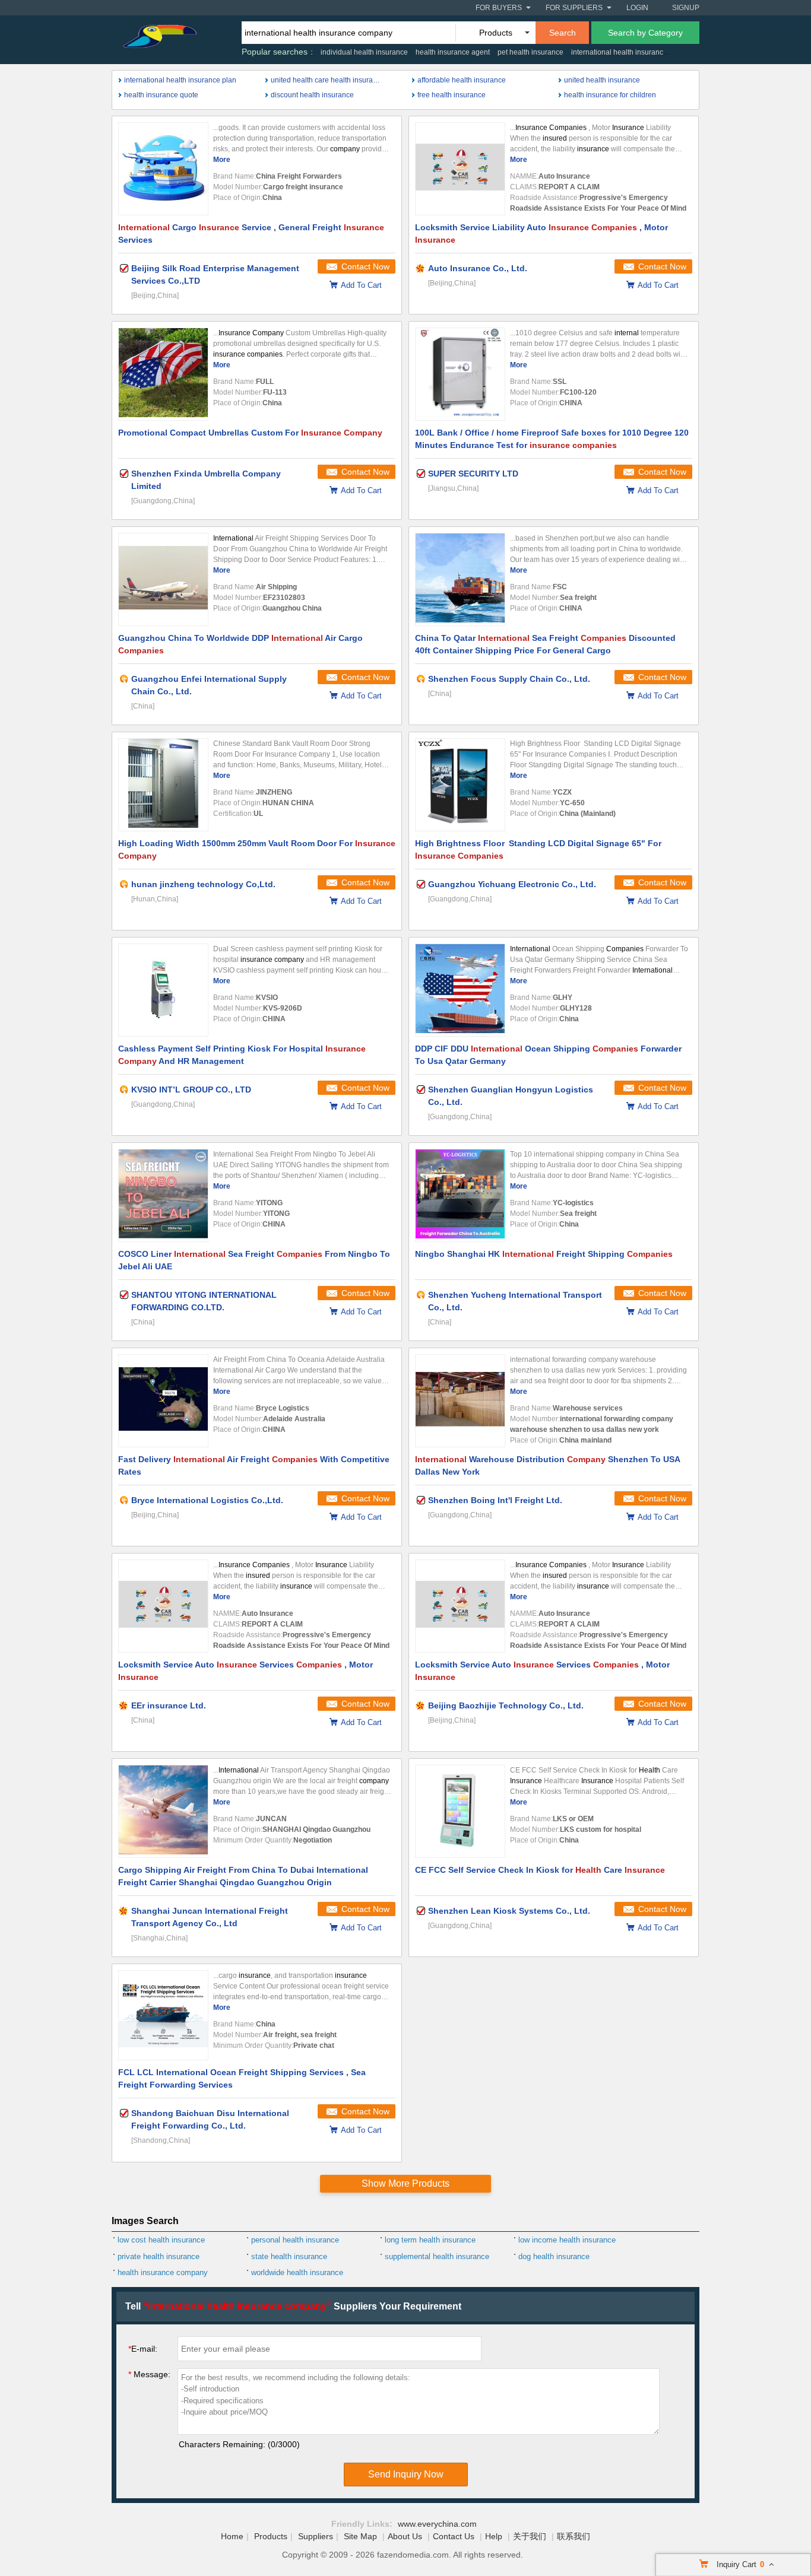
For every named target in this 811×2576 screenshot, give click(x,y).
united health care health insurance (327, 80)
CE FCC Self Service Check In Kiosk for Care (540, 1870)
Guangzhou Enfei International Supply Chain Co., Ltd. (209, 685)
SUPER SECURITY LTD (473, 474)
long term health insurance (430, 2240)
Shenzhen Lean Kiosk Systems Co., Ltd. (509, 1911)
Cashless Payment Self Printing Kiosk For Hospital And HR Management (242, 1055)
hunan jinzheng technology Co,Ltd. (203, 884)
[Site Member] (421, 268)
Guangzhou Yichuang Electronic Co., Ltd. (512, 884)
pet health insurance (530, 52)
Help (494, 2536)
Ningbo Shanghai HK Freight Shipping (544, 1254)
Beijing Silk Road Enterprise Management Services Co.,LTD (215, 274)
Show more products (405, 2183)
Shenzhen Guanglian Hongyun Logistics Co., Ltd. (511, 1096)
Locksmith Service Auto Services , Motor (245, 1671)
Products (271, 2536)
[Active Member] (124, 679)
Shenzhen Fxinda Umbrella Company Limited (206, 480)
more (222, 160)
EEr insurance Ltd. (169, 1705)
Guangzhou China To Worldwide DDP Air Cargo (240, 644)
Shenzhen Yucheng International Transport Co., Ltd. (515, 1301)
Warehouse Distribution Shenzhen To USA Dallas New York (548, 1465)
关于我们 (530, 2536)
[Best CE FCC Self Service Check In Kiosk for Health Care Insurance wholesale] (460, 1811)
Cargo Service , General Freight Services (251, 234)
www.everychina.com (437, 2524)
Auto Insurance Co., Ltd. (478, 268)
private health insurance (159, 2256)
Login (637, 8)
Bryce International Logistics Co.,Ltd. (207, 1500)
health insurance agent (453, 52)
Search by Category (645, 33)
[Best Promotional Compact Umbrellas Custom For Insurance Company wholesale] (163, 374)
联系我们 (574, 2536)
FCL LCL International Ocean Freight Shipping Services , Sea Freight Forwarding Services (242, 2078)
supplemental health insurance (437, 2256)
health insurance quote (161, 95)
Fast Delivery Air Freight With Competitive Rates (254, 1465)
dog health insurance (554, 2256)
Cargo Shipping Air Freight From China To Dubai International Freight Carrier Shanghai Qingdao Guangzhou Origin (243, 1876)
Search (563, 33)
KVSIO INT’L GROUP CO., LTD (191, 1090)
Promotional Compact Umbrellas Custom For (250, 433)
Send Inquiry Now (406, 2474)
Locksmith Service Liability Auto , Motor (541, 234)
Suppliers (316, 2536)
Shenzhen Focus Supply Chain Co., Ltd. (509, 679)
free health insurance (452, 95)
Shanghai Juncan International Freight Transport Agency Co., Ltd (210, 1917)
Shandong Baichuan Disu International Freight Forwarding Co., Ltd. (210, 2119)
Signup (686, 8)
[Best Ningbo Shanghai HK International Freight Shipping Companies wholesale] (460, 1195)
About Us (405, 2536)
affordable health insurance (462, 80)
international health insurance (619, 52)
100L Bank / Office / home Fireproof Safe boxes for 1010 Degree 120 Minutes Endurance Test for (552, 439)
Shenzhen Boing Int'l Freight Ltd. (495, 1500)
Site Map (360, 2536)
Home (232, 2536)
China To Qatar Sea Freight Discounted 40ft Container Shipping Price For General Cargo (545, 644)
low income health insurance (567, 2240)
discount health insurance (312, 95)
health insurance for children (610, 95)
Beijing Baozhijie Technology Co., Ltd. (506, 1705)
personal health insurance (295, 2240)
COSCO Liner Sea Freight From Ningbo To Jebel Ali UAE (254, 1260)
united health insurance (602, 80)
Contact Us (454, 2536)
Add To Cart (361, 285)
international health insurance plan (180, 80)
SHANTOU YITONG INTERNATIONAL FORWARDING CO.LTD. (204, 1301)
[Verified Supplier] (124, 268)
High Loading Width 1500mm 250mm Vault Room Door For (257, 849)
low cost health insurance (161, 2240)
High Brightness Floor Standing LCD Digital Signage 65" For (538, 849)
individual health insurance (364, 52)
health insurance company (163, 2272)
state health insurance (289, 2256)
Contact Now (365, 266)
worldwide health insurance (297, 2272)
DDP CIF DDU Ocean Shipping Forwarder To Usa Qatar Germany (548, 1055)
